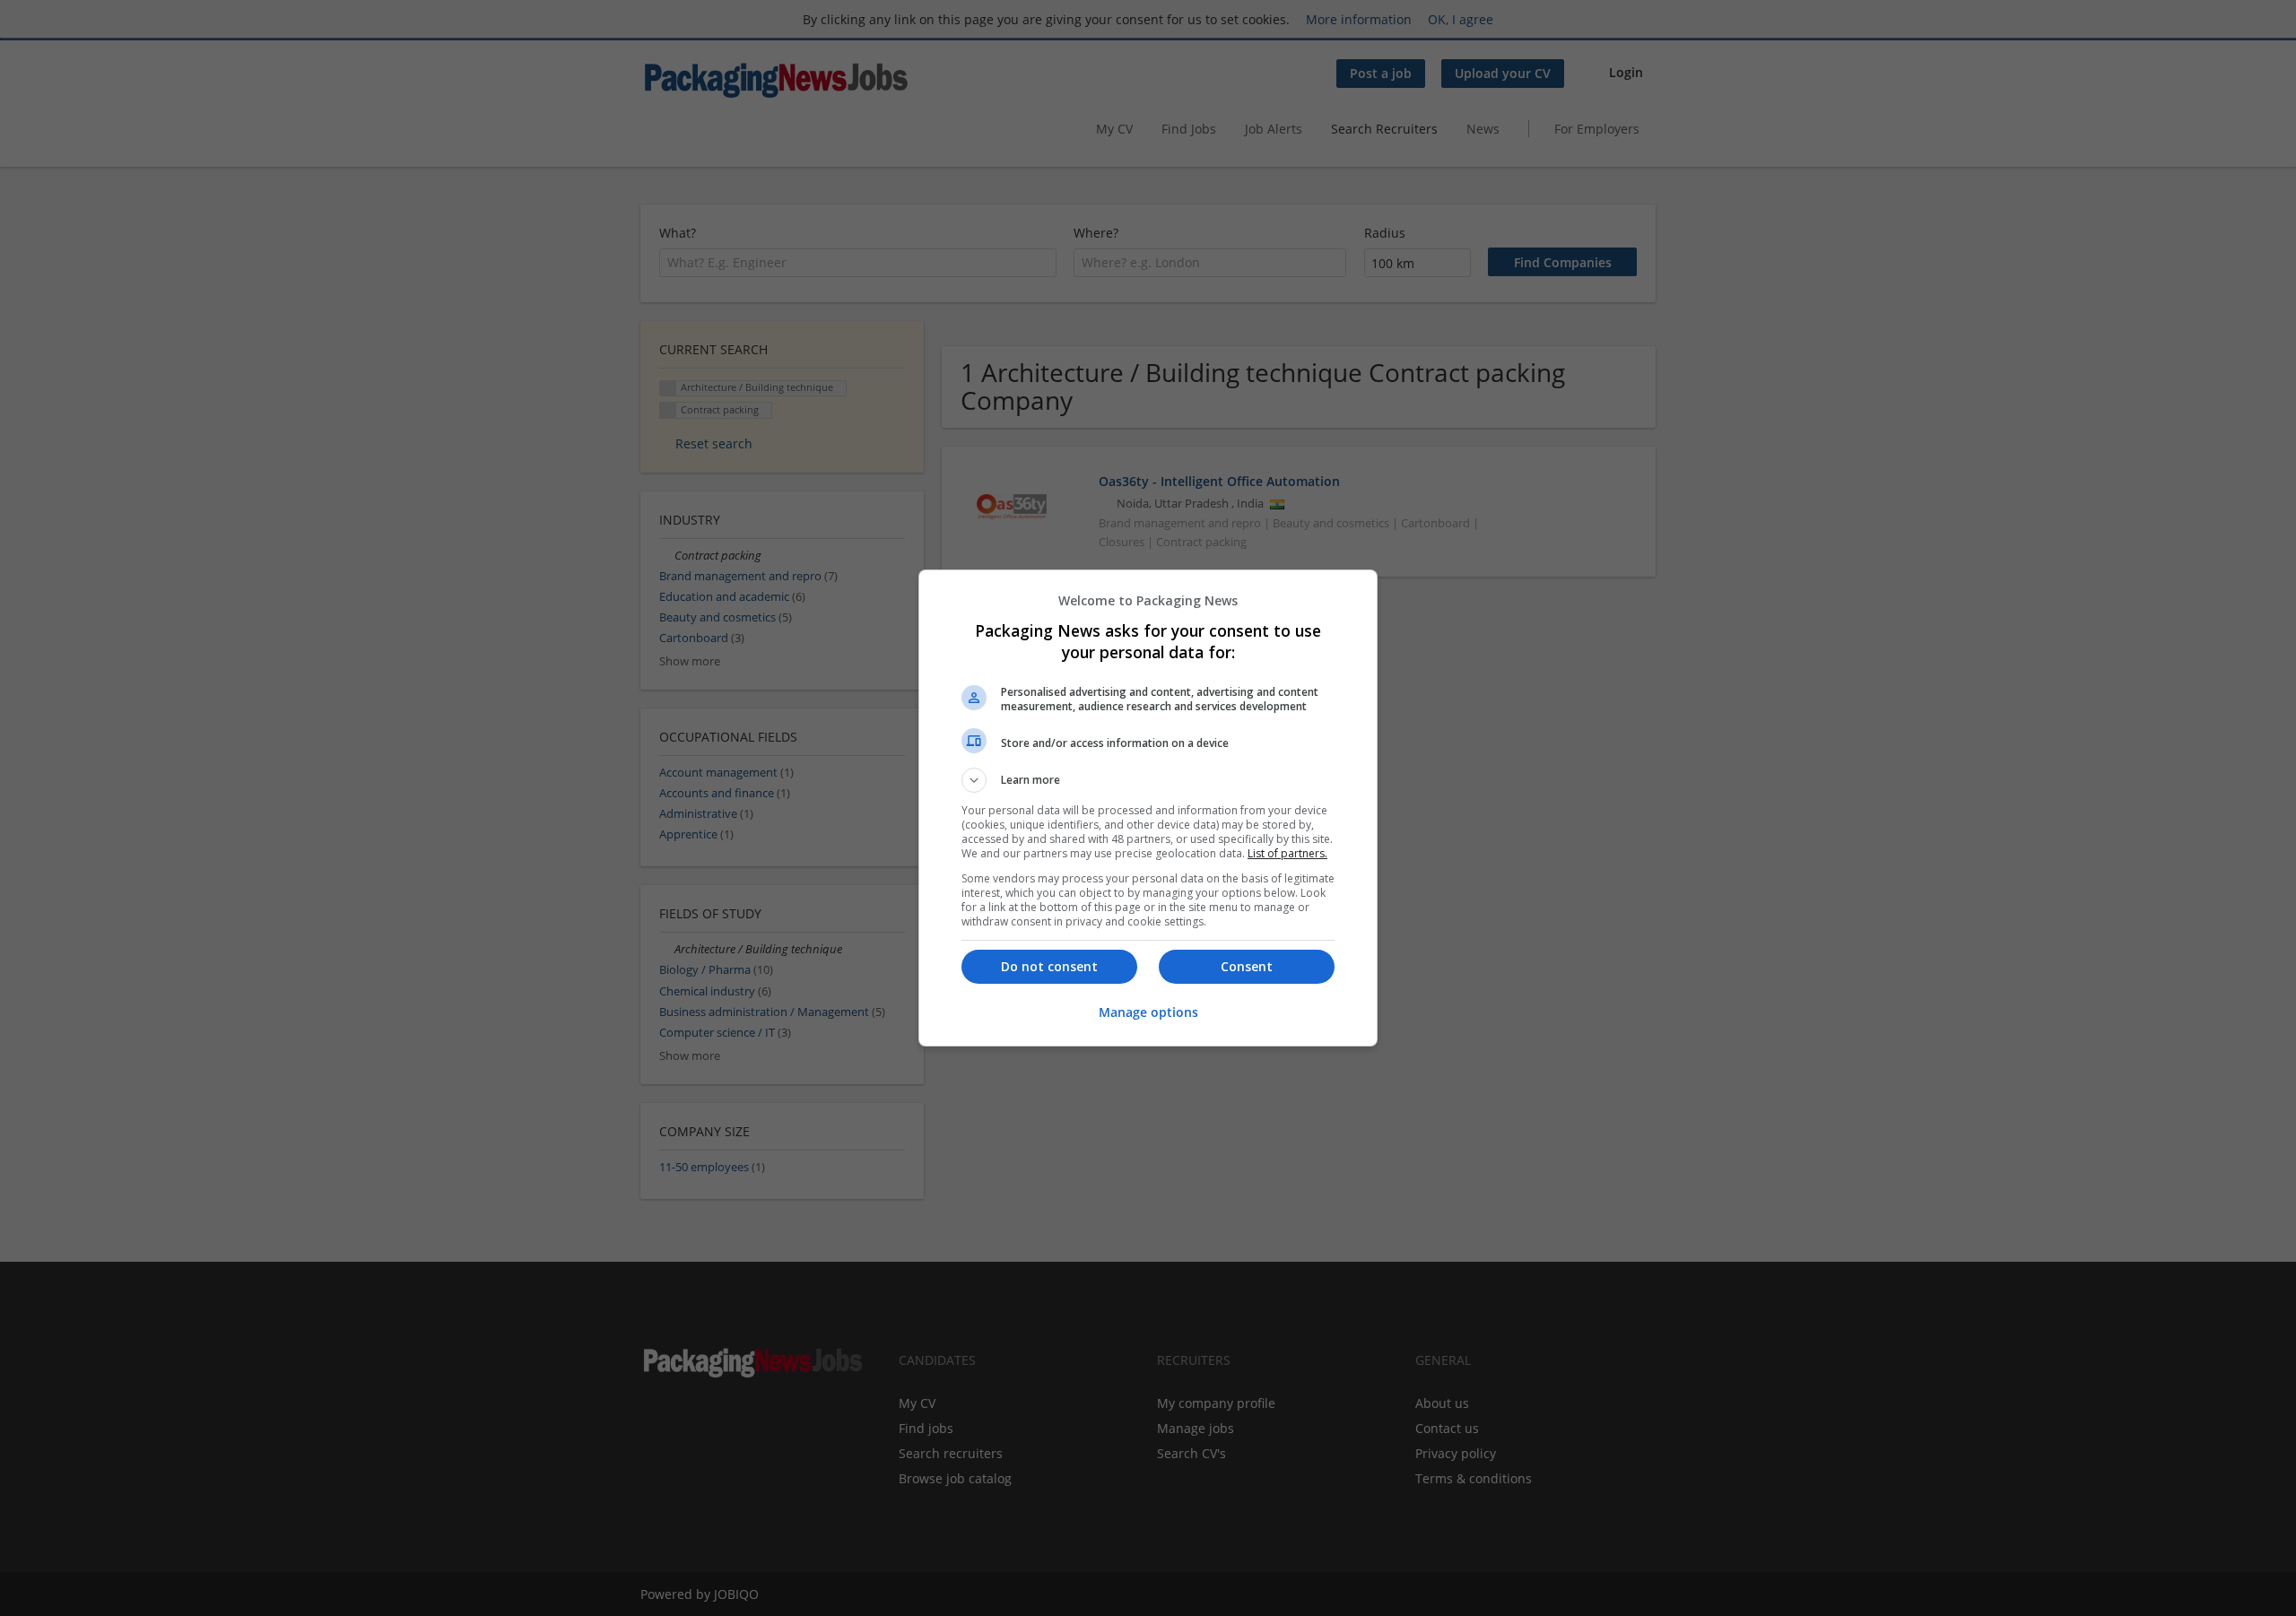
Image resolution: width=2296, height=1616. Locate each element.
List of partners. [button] (1287, 853)
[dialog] (1148, 808)
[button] (1148, 780)
